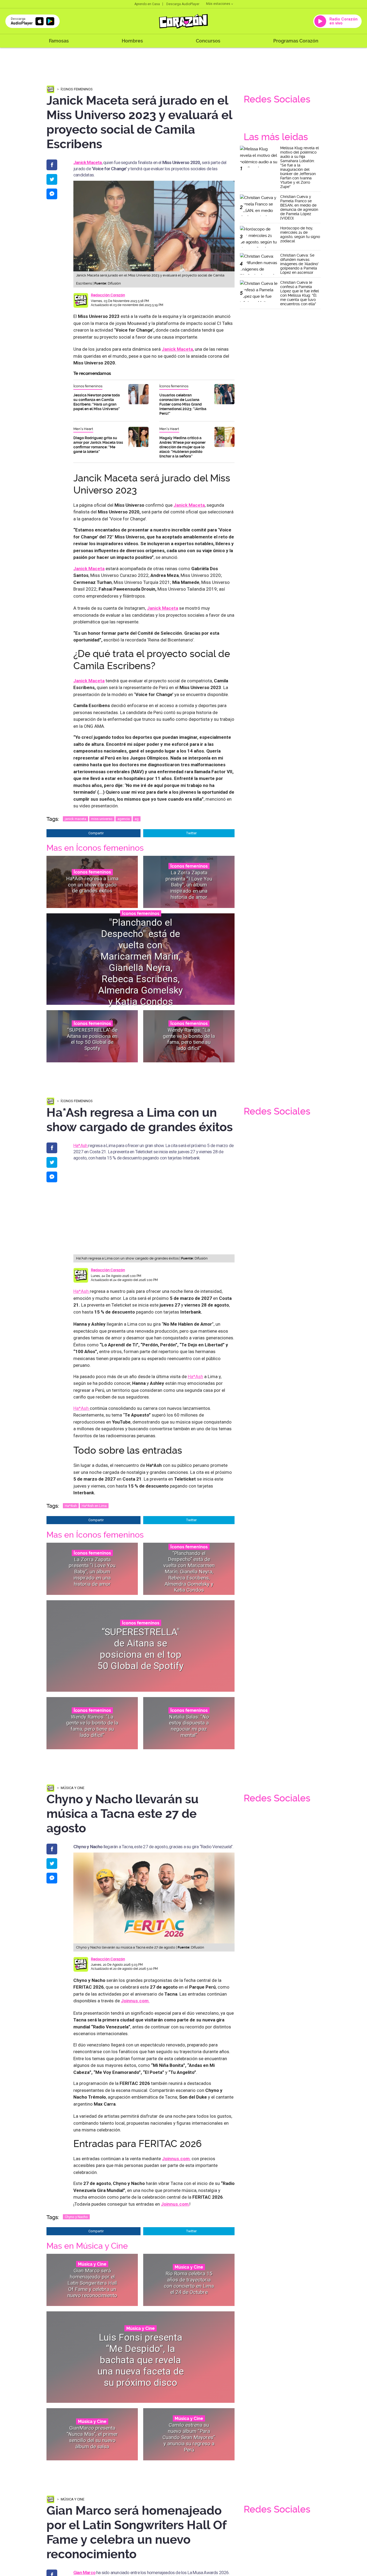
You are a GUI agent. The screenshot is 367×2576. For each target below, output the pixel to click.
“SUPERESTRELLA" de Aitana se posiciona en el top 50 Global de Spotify (92, 1039)
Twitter (191, 833)
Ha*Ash (81, 1145)
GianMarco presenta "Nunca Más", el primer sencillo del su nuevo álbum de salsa (92, 2437)
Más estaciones (218, 4)
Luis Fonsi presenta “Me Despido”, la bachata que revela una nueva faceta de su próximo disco (141, 2360)
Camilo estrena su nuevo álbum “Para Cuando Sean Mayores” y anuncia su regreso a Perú (189, 2437)
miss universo (102, 819)
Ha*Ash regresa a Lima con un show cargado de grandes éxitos (92, 885)
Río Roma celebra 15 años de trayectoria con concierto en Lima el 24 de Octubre (189, 2283)
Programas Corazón (296, 41)
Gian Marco (84, 2573)
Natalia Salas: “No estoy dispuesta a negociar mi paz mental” (189, 1726)
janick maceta (75, 819)
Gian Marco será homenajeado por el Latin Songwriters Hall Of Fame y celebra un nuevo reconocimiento (92, 2283)
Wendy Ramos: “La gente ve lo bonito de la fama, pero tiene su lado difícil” (189, 1039)
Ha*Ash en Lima (94, 1506)
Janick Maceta (177, 349)
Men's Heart (83, 429)
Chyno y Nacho (76, 2217)
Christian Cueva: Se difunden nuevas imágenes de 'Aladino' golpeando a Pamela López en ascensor (299, 264)
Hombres (132, 41)
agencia (124, 819)
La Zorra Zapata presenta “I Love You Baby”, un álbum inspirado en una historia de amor (189, 885)
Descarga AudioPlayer (183, 4)
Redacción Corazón (108, 295)
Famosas (59, 41)
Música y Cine (73, 1788)
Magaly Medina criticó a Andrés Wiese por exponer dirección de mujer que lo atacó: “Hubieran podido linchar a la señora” (182, 447)
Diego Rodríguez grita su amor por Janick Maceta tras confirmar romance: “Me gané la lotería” (98, 445)
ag (137, 819)
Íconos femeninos (77, 89)
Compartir (96, 833)
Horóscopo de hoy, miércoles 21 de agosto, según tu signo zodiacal (300, 235)
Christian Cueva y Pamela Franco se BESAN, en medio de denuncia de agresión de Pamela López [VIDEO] (299, 207)
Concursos (208, 41)
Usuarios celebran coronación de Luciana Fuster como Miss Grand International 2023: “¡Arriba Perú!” (183, 404)
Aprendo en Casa (147, 4)
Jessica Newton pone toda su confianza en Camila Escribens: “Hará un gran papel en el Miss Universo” (97, 402)
